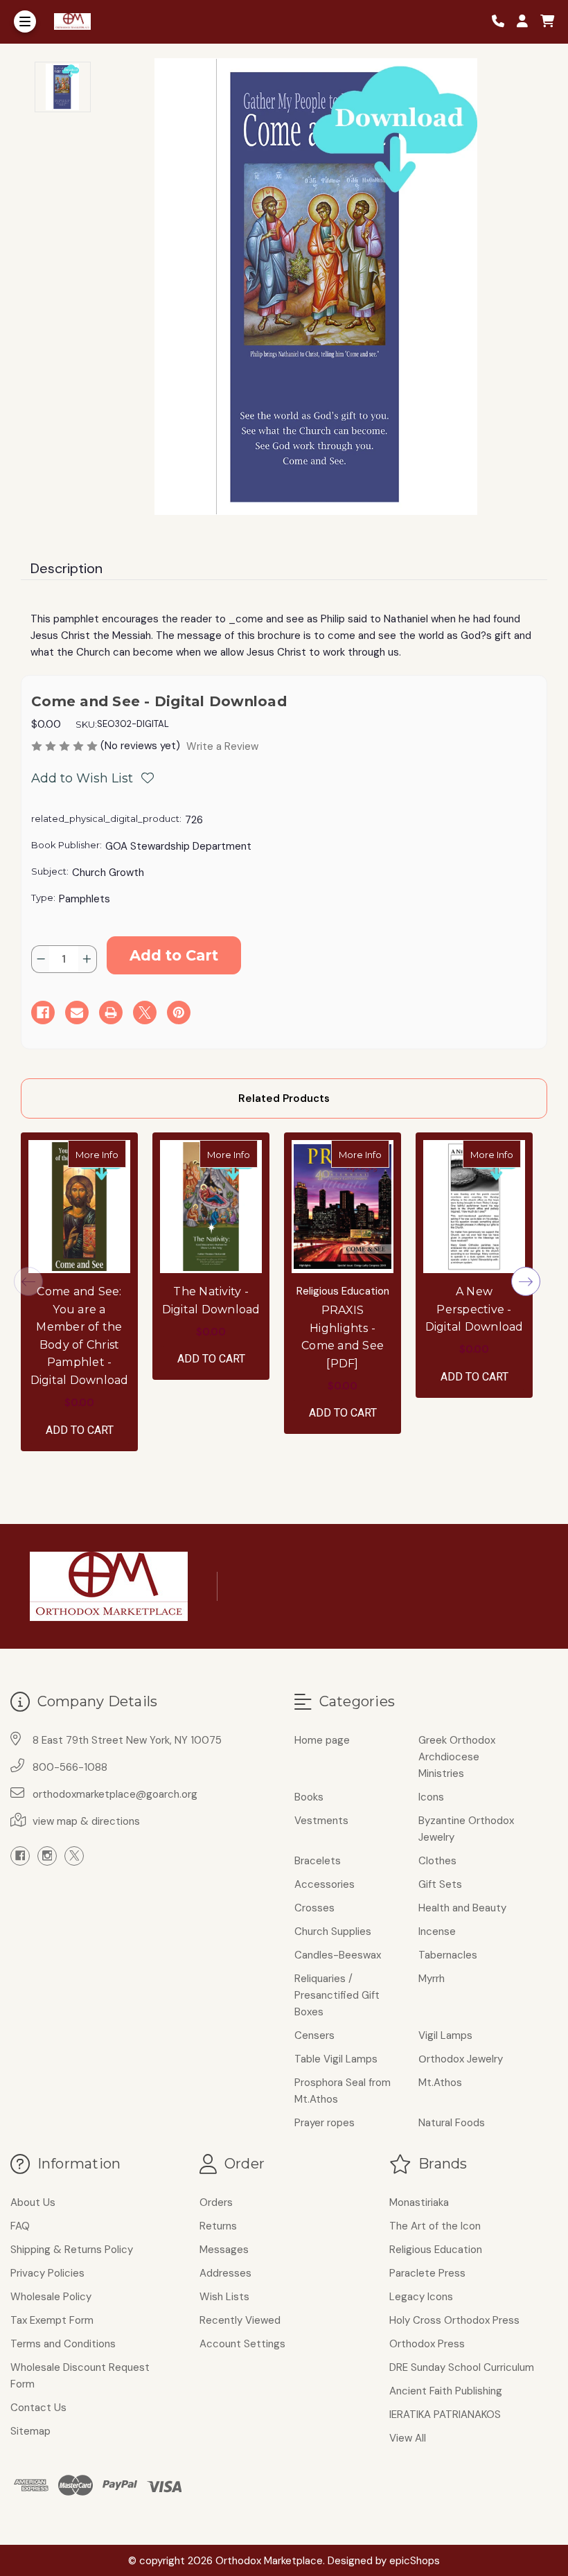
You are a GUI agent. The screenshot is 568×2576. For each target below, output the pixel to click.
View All (408, 2438)
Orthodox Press (427, 2344)
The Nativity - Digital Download (211, 1300)
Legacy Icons (421, 2297)
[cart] (547, 22)
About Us (33, 2202)
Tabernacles (448, 1955)
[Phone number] (503, 22)
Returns (218, 2226)
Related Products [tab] (284, 1098)
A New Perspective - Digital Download (474, 1309)
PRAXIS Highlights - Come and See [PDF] (343, 1337)
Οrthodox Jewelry (461, 2059)
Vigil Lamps (445, 2035)
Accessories (325, 1884)
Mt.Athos (440, 2083)
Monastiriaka (419, 2202)
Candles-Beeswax (338, 1955)
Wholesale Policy (51, 2297)
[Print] (111, 1013)
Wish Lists (224, 2297)
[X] (145, 1013)
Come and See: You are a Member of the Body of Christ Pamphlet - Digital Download (80, 1336)
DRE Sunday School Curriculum (462, 2367)
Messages (224, 2250)
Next (526, 1281)
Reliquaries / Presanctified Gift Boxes (337, 1995)
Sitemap (30, 2431)
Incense (437, 1931)
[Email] (77, 1013)
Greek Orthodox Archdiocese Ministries (457, 1757)
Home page (322, 1740)
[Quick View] (112, 1154)
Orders (216, 2202)
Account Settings (242, 2344)
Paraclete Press (427, 2273)
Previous (28, 1281)
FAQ (20, 2226)
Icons (431, 1797)
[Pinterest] (179, 1013)
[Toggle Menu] (25, 21)
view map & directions (86, 1821)
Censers (314, 2035)
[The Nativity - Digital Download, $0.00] (211, 1207)
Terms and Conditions (63, 2344)
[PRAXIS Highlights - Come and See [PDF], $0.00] (343, 1207)
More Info (101, 1154)
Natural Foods (452, 2123)
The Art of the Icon (435, 2226)
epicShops (415, 2561)
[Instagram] (47, 1856)
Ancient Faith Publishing (446, 2391)
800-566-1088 (70, 1767)
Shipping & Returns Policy (72, 2250)
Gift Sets (440, 1884)
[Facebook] (43, 1013)
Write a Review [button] (222, 746)
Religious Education (436, 2250)
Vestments (321, 1821)
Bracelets (318, 1861)
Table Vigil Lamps (336, 2059)
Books (309, 1797)
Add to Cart (80, 1430)
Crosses (314, 1908)
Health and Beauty (462, 1908)
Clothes (437, 1861)
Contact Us (38, 2408)
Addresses (225, 2273)
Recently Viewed (240, 2320)
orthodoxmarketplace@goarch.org (115, 1794)
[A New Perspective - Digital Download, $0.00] (474, 1207)
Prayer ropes (325, 2123)
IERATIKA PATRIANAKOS (445, 2415)
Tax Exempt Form (52, 2320)
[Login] (527, 22)
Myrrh (432, 1979)
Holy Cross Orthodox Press (454, 2320)
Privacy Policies (47, 2273)
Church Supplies (333, 1931)
